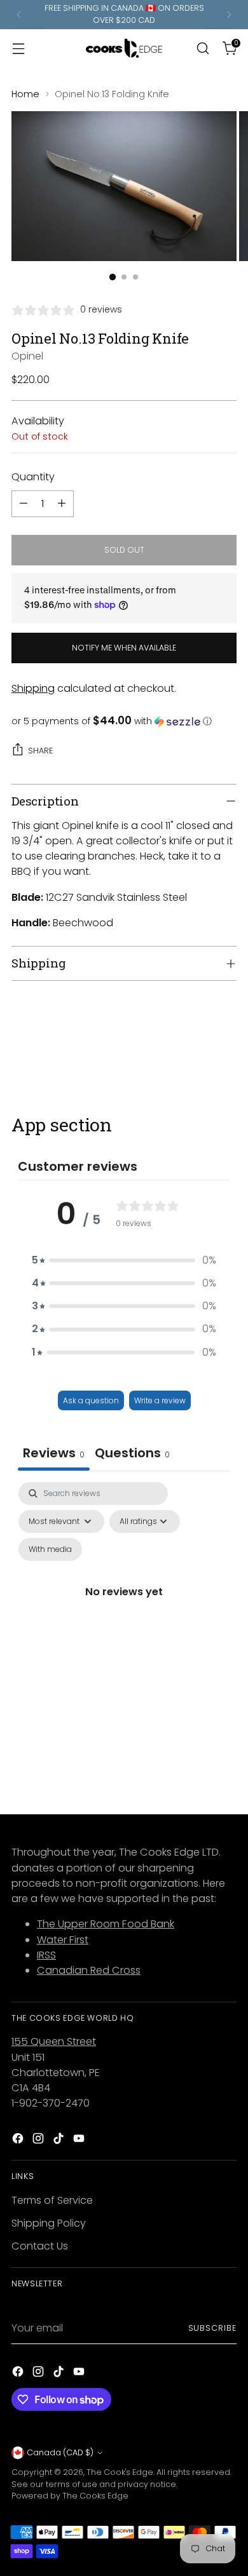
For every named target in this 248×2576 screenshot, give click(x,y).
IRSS (46, 1955)
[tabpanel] (124, 1607)
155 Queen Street (54, 2041)
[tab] (132, 1454)
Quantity (33, 477)
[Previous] (19, 15)
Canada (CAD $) (60, 2452)
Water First (63, 1940)
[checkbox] (50, 1549)
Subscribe (212, 2328)
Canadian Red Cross (89, 1970)
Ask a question (91, 1400)
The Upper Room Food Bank (106, 1924)
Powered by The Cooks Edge (70, 2496)
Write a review (160, 1400)
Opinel (27, 356)
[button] (124, 721)
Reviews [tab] (54, 1453)
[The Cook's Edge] (124, 48)
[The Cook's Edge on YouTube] (80, 2141)
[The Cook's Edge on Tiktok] (60, 2141)
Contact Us (40, 2246)
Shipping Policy (49, 2223)
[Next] (229, 15)
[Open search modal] (203, 48)
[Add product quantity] (62, 504)
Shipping (33, 688)
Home (25, 94)
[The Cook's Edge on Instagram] (39, 2141)
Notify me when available (124, 648)
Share (40, 751)
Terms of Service (52, 2200)
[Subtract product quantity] (24, 504)
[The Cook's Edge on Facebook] (19, 2141)
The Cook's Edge (120, 2472)
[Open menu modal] (18, 48)
